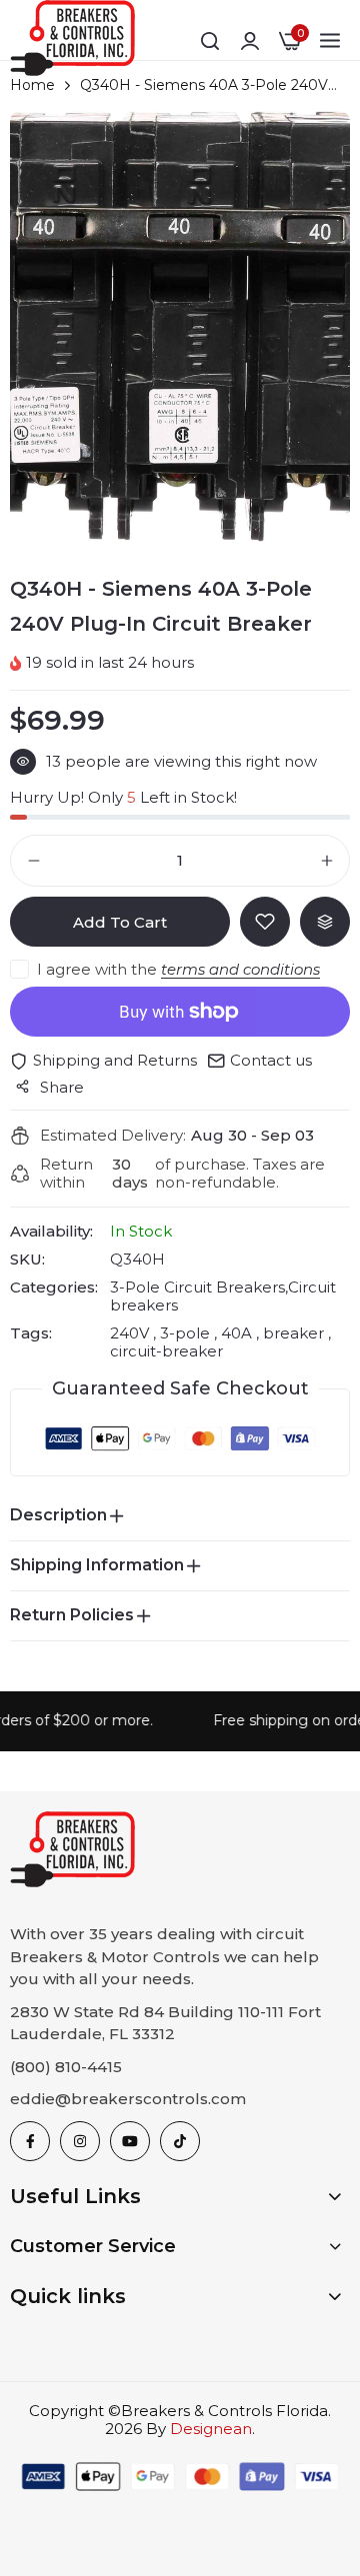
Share (62, 1087)
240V (131, 1333)
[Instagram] (80, 2141)
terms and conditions (240, 969)
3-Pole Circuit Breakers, (199, 1287)
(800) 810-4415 (66, 2067)
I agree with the (178, 969)
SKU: (27, 1260)
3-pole (185, 1333)
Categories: (54, 1288)
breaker (293, 1333)
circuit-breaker (166, 1351)
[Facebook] (30, 2141)
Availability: (51, 1232)
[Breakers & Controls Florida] (72, 41)
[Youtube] (130, 2141)
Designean (211, 2429)
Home (32, 85)
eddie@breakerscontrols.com (128, 2099)
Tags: (31, 1333)
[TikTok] (180, 2141)
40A (236, 1333)
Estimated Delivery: (113, 1136)
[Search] (210, 41)
